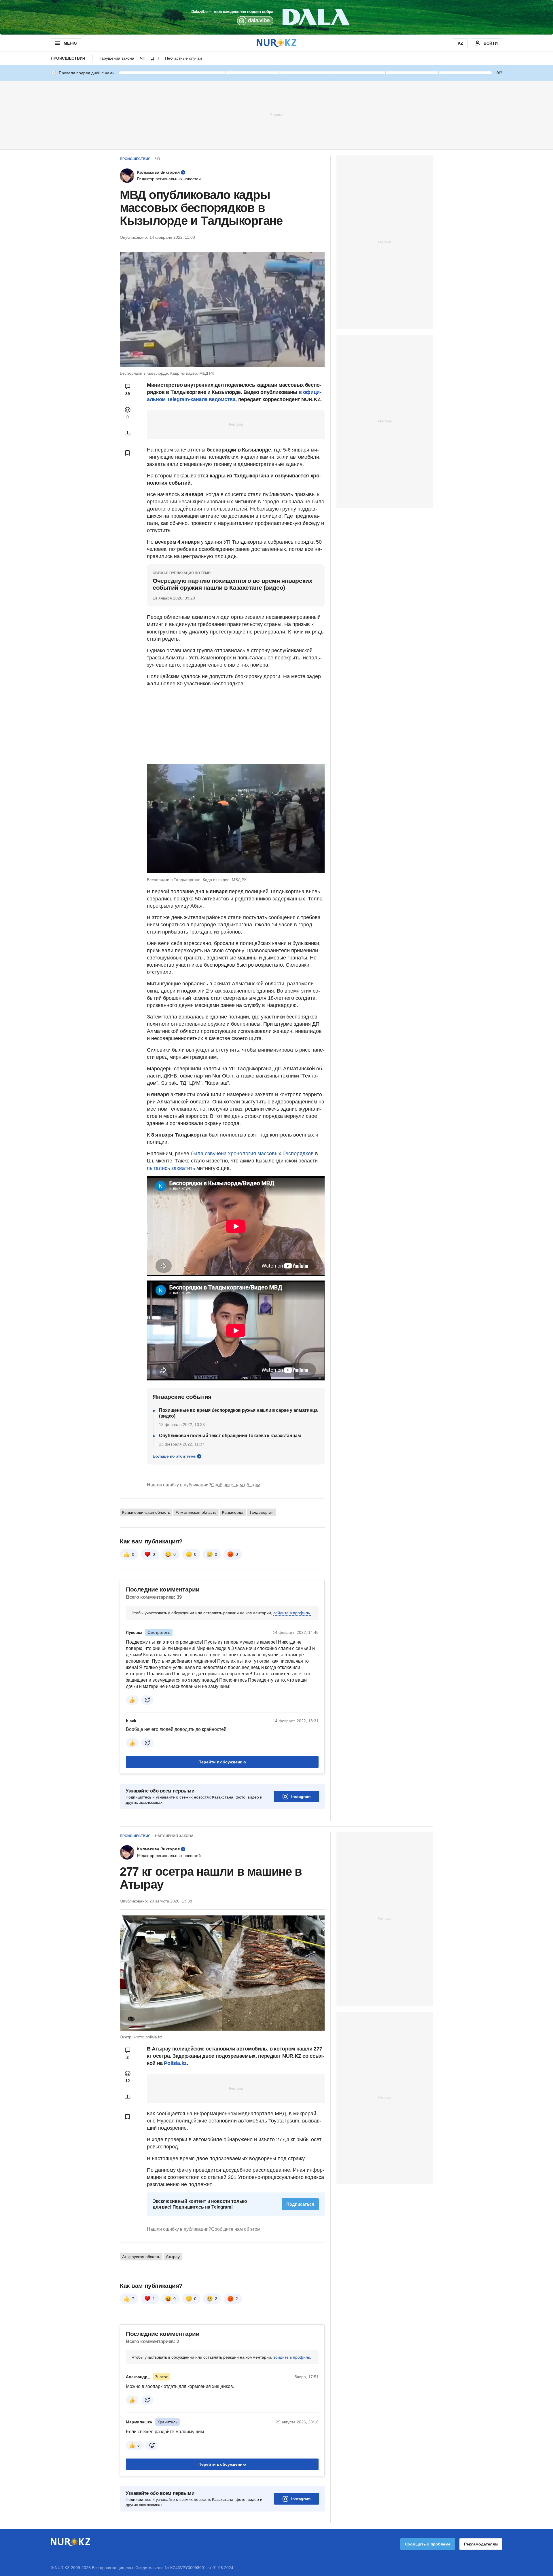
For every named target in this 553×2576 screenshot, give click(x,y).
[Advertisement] (276, 115)
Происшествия (68, 58)
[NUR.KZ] (276, 43)
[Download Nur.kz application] (276, 17)
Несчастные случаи (183, 58)
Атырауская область (141, 2257)
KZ (460, 43)
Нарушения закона (116, 58)
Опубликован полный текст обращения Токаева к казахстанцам (230, 1436)
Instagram (301, 1797)
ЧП (143, 58)
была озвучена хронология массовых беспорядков (252, 1154)
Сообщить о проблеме (428, 2544)
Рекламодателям (481, 2544)
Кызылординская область (146, 1512)
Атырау (173, 2257)
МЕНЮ (70, 43)
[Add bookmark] (128, 453)
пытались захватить (171, 1168)
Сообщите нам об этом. (236, 1485)
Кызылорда (233, 1512)
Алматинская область (196, 1512)
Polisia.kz (175, 2063)
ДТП (155, 58)
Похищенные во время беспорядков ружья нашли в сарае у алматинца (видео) (238, 1413)
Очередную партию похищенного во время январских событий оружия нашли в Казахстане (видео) (232, 584)
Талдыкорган (261, 1512)
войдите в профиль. (292, 1613)
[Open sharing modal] (128, 433)
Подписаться (300, 2204)
